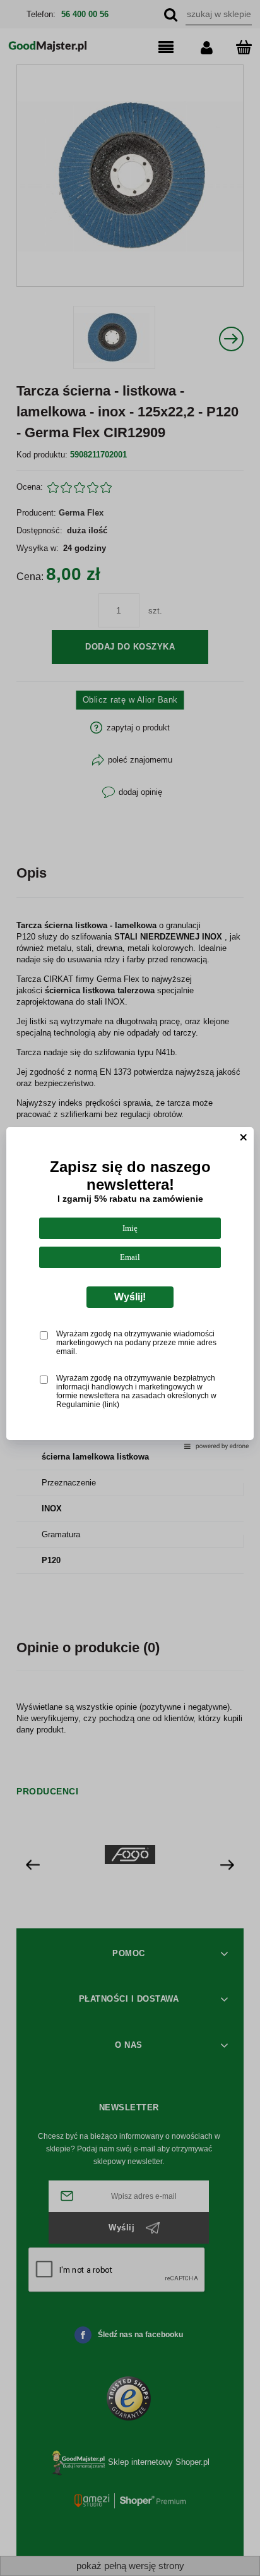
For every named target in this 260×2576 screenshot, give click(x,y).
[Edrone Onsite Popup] (130, 1288)
